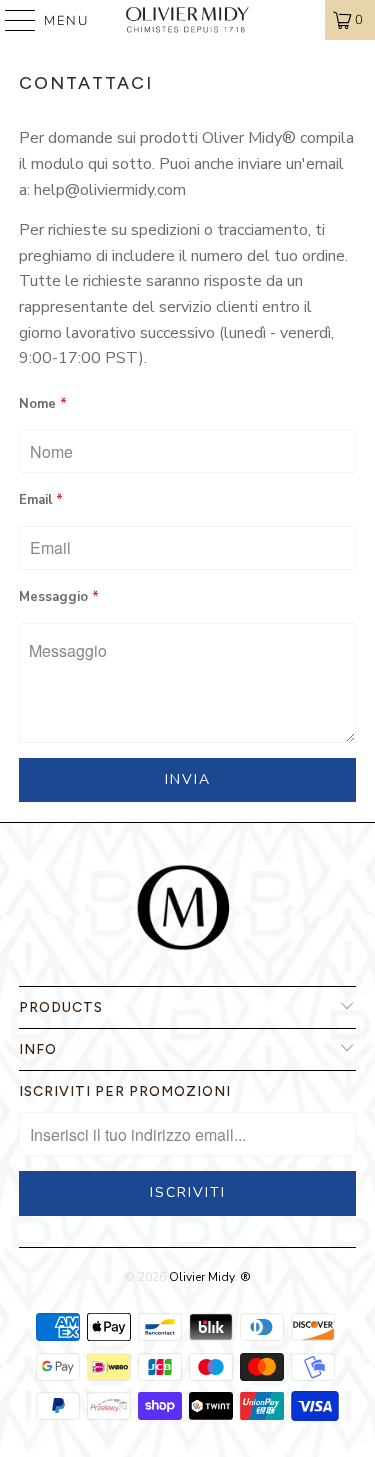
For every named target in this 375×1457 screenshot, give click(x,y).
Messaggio (59, 597)
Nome (43, 404)
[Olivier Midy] (188, 20)
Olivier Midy (201, 1277)
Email (41, 500)
